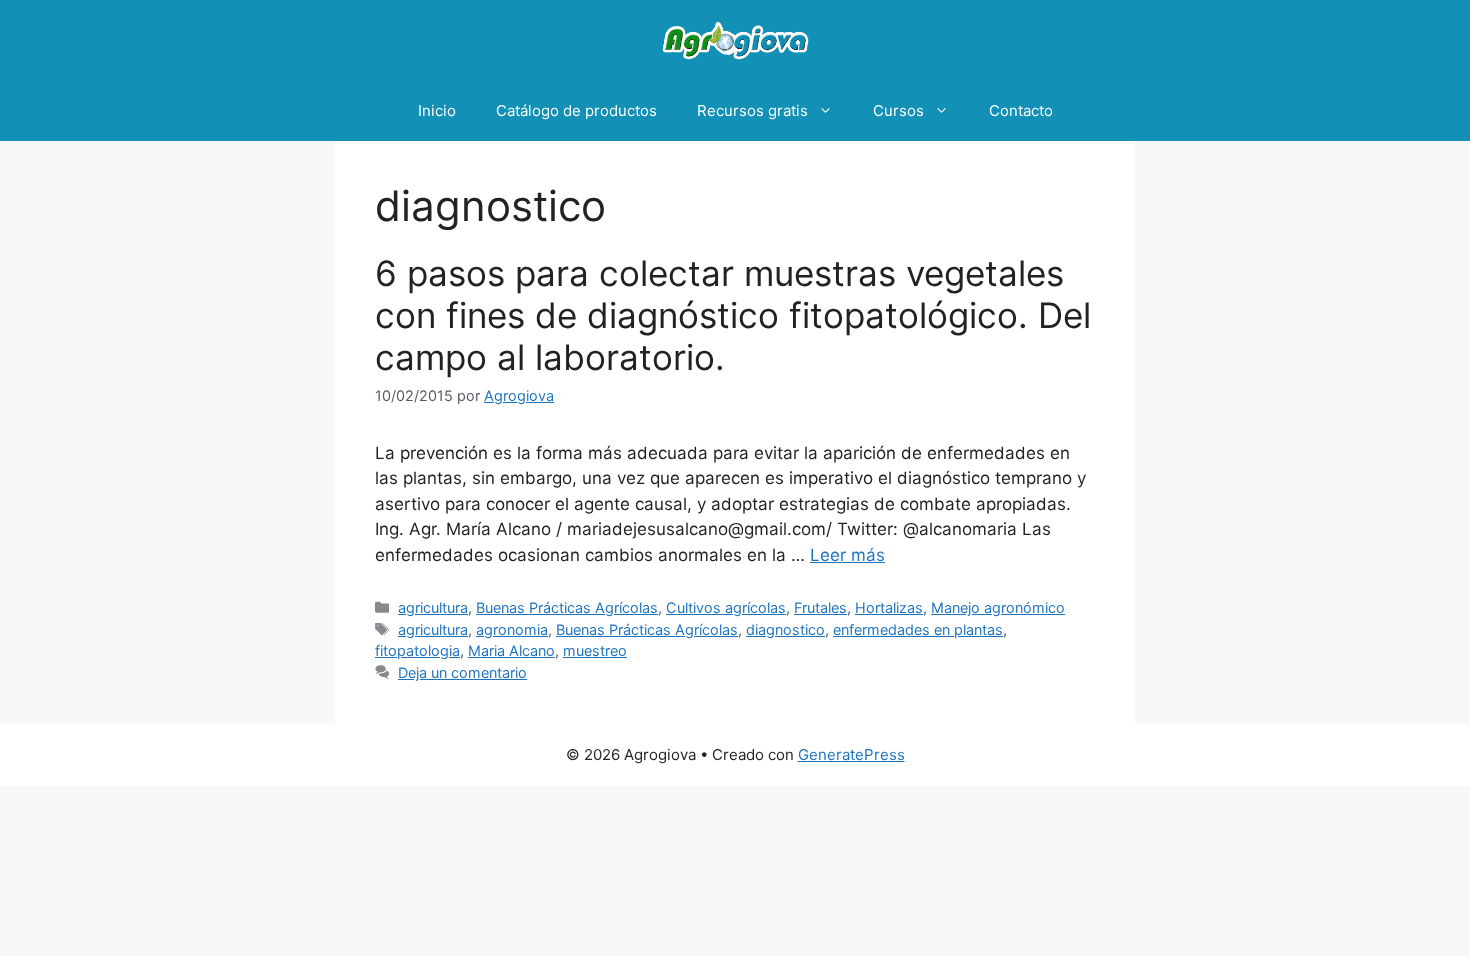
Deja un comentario (462, 672)
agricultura (433, 607)
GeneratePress (851, 754)
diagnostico (785, 629)
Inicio (437, 110)
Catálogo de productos (576, 110)
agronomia (512, 629)
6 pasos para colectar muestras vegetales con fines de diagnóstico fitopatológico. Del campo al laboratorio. (733, 315)
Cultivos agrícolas (726, 607)
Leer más (847, 555)
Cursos (898, 110)
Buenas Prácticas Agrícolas (567, 607)
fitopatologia (417, 650)
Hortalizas (889, 607)
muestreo (595, 650)
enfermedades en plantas (918, 629)
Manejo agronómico (998, 607)
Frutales (820, 607)
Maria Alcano (511, 650)
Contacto (1021, 110)
